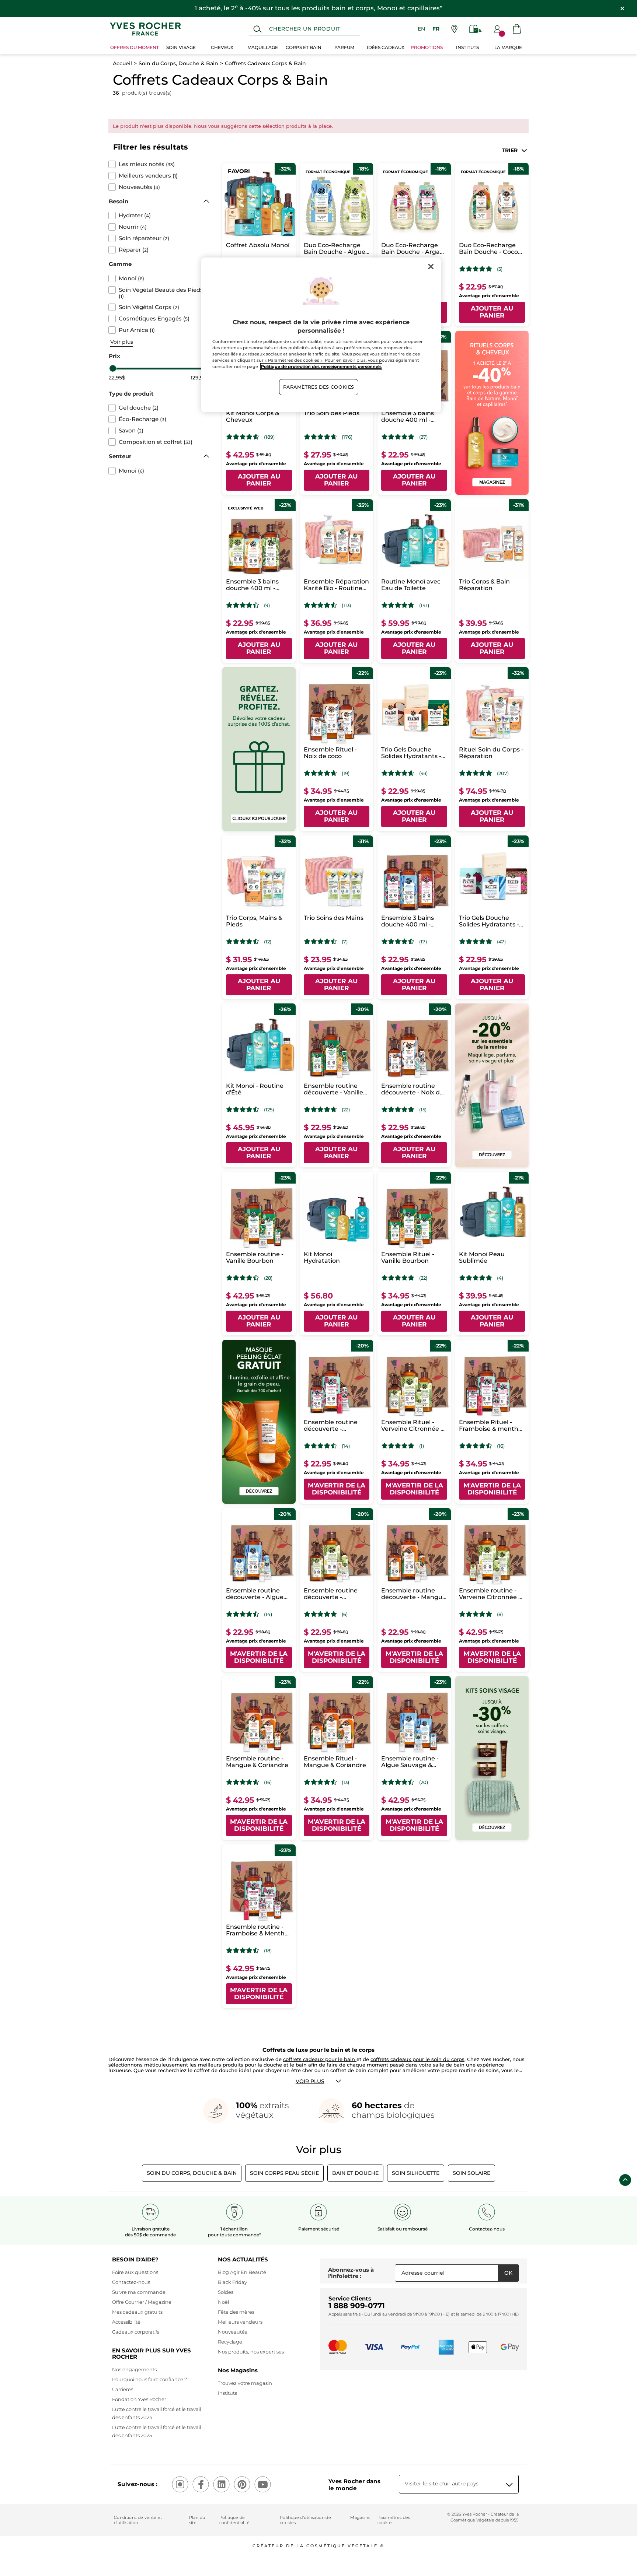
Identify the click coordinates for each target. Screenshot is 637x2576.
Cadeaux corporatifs (136, 2332)
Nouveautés (232, 2332)
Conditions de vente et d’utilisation (138, 2520)
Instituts (227, 2393)
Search (257, 29)
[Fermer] (431, 266)
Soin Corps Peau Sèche (284, 2173)
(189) (269, 437)
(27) (423, 437)
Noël (223, 2302)
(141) (424, 605)
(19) (346, 773)
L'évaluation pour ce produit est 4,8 (398, 437)
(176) (347, 437)
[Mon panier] (517, 29)
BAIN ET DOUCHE (355, 2173)
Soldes (226, 2292)
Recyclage (230, 2342)
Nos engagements (134, 2369)
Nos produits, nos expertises (251, 2352)
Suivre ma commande (139, 2292)
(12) (268, 942)
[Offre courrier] (476, 29)
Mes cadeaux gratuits (137, 2312)
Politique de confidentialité (235, 2520)
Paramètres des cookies (394, 2520)
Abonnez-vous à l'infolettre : (351, 2273)
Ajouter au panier (492, 312)
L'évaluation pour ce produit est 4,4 (243, 605)
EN (421, 29)
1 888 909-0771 (357, 2306)
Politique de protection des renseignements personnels (321, 367)
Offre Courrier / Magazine (142, 2302)
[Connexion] (497, 29)
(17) (423, 942)
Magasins (360, 2517)
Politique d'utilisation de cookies (305, 2520)
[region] (321, 335)
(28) (268, 1278)
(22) (346, 1110)
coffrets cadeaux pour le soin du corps (417, 2059)
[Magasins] (454, 29)
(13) (345, 1782)
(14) (346, 1446)
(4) (500, 1278)
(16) (501, 1446)
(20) (424, 1782)
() (147, 164)
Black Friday (232, 2282)
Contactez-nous (131, 2282)
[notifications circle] (502, 34)
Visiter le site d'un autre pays (442, 2484)
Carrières (123, 2389)
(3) (500, 269)
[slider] (113, 368)
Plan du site (197, 2520)
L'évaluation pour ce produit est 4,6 (243, 437)
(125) (269, 1110)
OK (508, 2273)
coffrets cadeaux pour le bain (320, 2059)
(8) (500, 1614)
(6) (345, 1614)
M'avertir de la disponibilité (337, 1489)
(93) (423, 773)
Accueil (122, 63)
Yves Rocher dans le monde (354, 2485)
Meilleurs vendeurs (240, 2322)
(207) (503, 773)
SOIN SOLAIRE (471, 2173)
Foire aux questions (135, 2272)
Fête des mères (236, 2312)
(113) (346, 605)
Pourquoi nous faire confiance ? (149, 2379)
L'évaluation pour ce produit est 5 (476, 269)
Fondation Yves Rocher (139, 2399)
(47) (501, 942)
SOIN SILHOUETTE (416, 2173)
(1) (422, 1446)
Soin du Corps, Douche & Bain (178, 63)
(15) (423, 1110)
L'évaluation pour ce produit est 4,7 (321, 437)
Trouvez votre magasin (245, 2383)
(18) (268, 1951)
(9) (267, 605)
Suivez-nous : (138, 2484)
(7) (345, 942)
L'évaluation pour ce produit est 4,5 (243, 942)
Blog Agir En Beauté (242, 2272)
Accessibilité (126, 2322)
